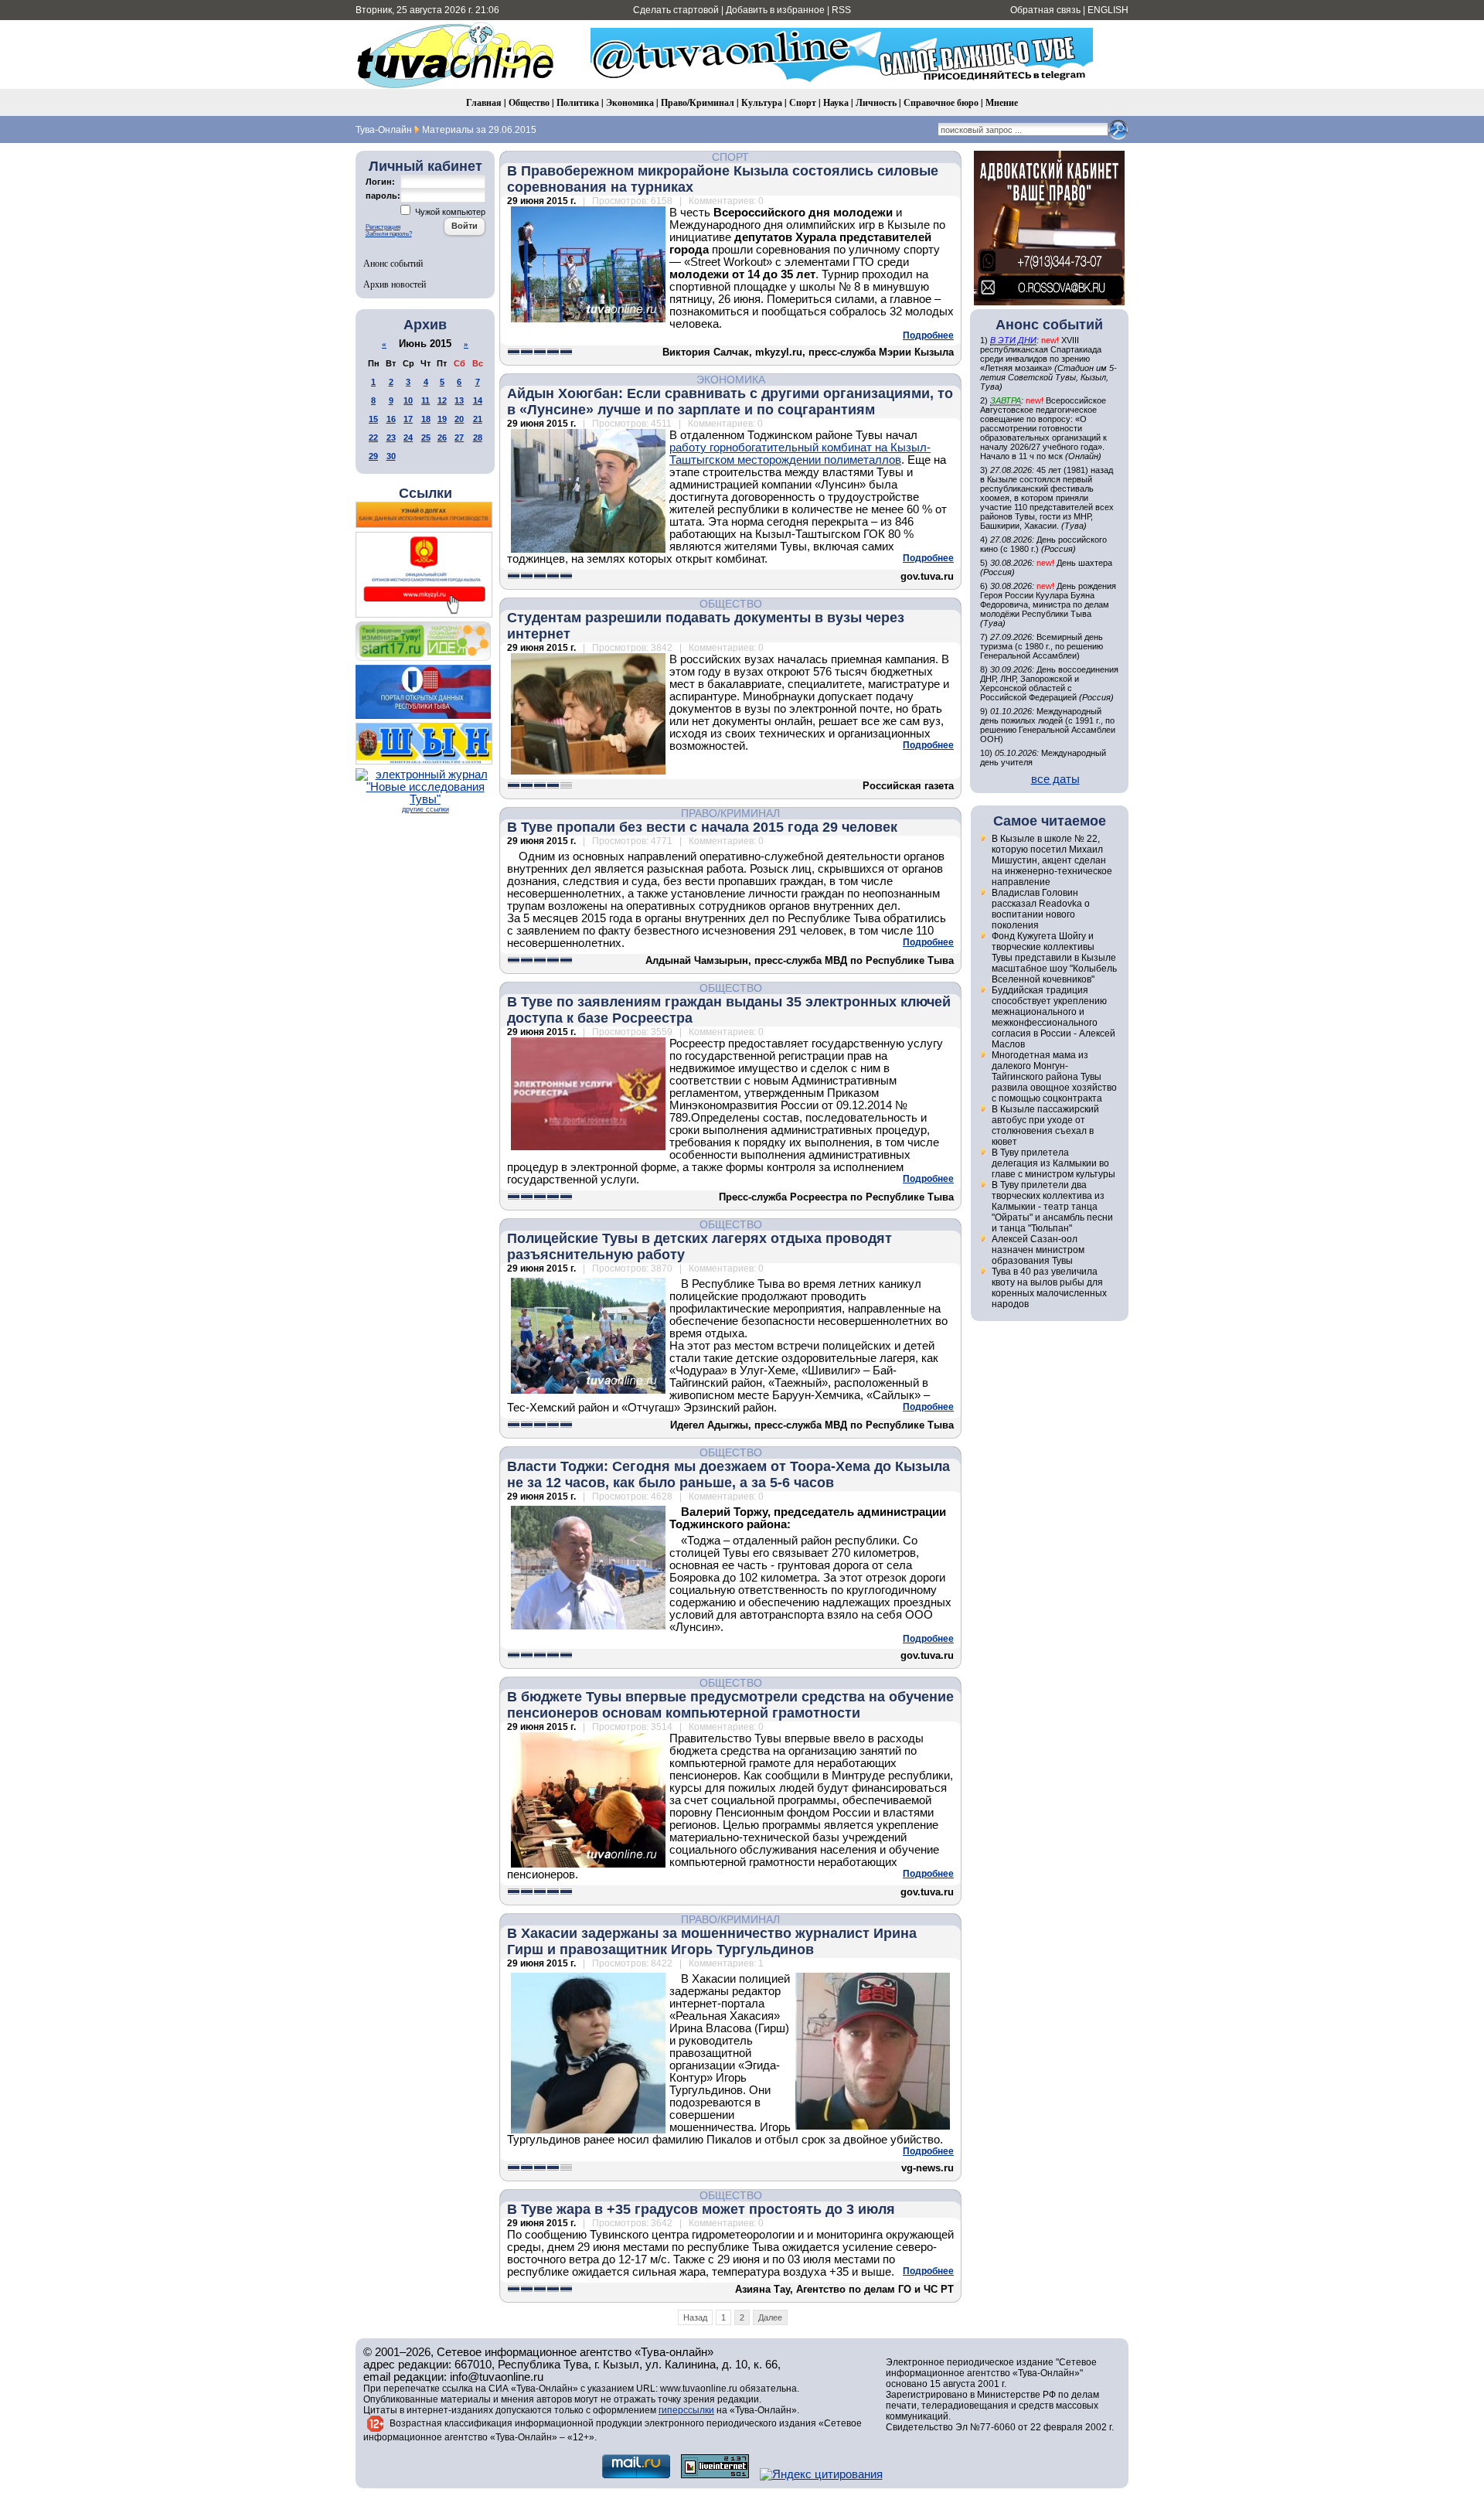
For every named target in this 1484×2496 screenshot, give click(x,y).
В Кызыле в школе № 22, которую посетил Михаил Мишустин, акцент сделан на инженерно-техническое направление (1052, 860)
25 (426, 438)
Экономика (630, 102)
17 (408, 419)
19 (442, 419)
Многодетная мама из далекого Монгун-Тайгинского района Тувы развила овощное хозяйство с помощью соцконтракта (1054, 1077)
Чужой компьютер (449, 212)
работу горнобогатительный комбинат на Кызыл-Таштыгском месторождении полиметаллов (800, 454)
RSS (841, 10)
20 (459, 419)
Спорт (803, 102)
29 (373, 456)
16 (391, 419)
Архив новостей (395, 284)
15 (373, 419)
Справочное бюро (941, 102)
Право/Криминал (698, 102)
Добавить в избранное (775, 10)
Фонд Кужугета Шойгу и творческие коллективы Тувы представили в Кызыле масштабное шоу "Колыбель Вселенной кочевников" (1054, 958)
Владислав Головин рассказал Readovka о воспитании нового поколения (1041, 909)
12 (442, 400)
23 (391, 438)
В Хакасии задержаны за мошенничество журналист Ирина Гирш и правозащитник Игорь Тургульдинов (712, 1941)
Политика (578, 102)
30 (391, 456)
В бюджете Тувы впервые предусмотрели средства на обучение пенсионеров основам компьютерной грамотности (730, 1705)
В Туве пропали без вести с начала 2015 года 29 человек (702, 827)
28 (478, 438)
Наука (836, 102)
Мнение (1002, 102)
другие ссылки (425, 809)
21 (478, 419)
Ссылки (425, 493)
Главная (484, 102)
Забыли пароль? (389, 234)
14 (478, 400)
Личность (876, 102)
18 (426, 419)
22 (373, 438)
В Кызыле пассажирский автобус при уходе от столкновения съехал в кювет (1045, 1125)
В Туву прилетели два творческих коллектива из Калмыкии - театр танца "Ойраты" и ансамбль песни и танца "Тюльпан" (1052, 1207)
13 (459, 400)
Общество (529, 102)
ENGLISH (1108, 10)
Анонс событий (393, 263)
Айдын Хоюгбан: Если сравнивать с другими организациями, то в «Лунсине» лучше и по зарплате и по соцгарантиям (730, 402)
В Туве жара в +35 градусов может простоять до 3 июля (701, 2209)
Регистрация (383, 227)
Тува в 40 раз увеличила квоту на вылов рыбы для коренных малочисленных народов (1049, 1288)
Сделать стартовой (676, 10)
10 (408, 400)
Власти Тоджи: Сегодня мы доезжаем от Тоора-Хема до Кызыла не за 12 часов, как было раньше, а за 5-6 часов (728, 1474)
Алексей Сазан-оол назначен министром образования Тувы (1038, 1250)
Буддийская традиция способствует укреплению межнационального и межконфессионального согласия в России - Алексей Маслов (1053, 1017)
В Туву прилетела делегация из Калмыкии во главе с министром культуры (1053, 1163)
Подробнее (928, 335)
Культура (762, 102)
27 (459, 438)
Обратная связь (1045, 10)
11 (425, 400)
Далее (770, 2317)
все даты (1055, 779)
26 (442, 438)
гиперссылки (686, 2410)
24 (408, 438)
